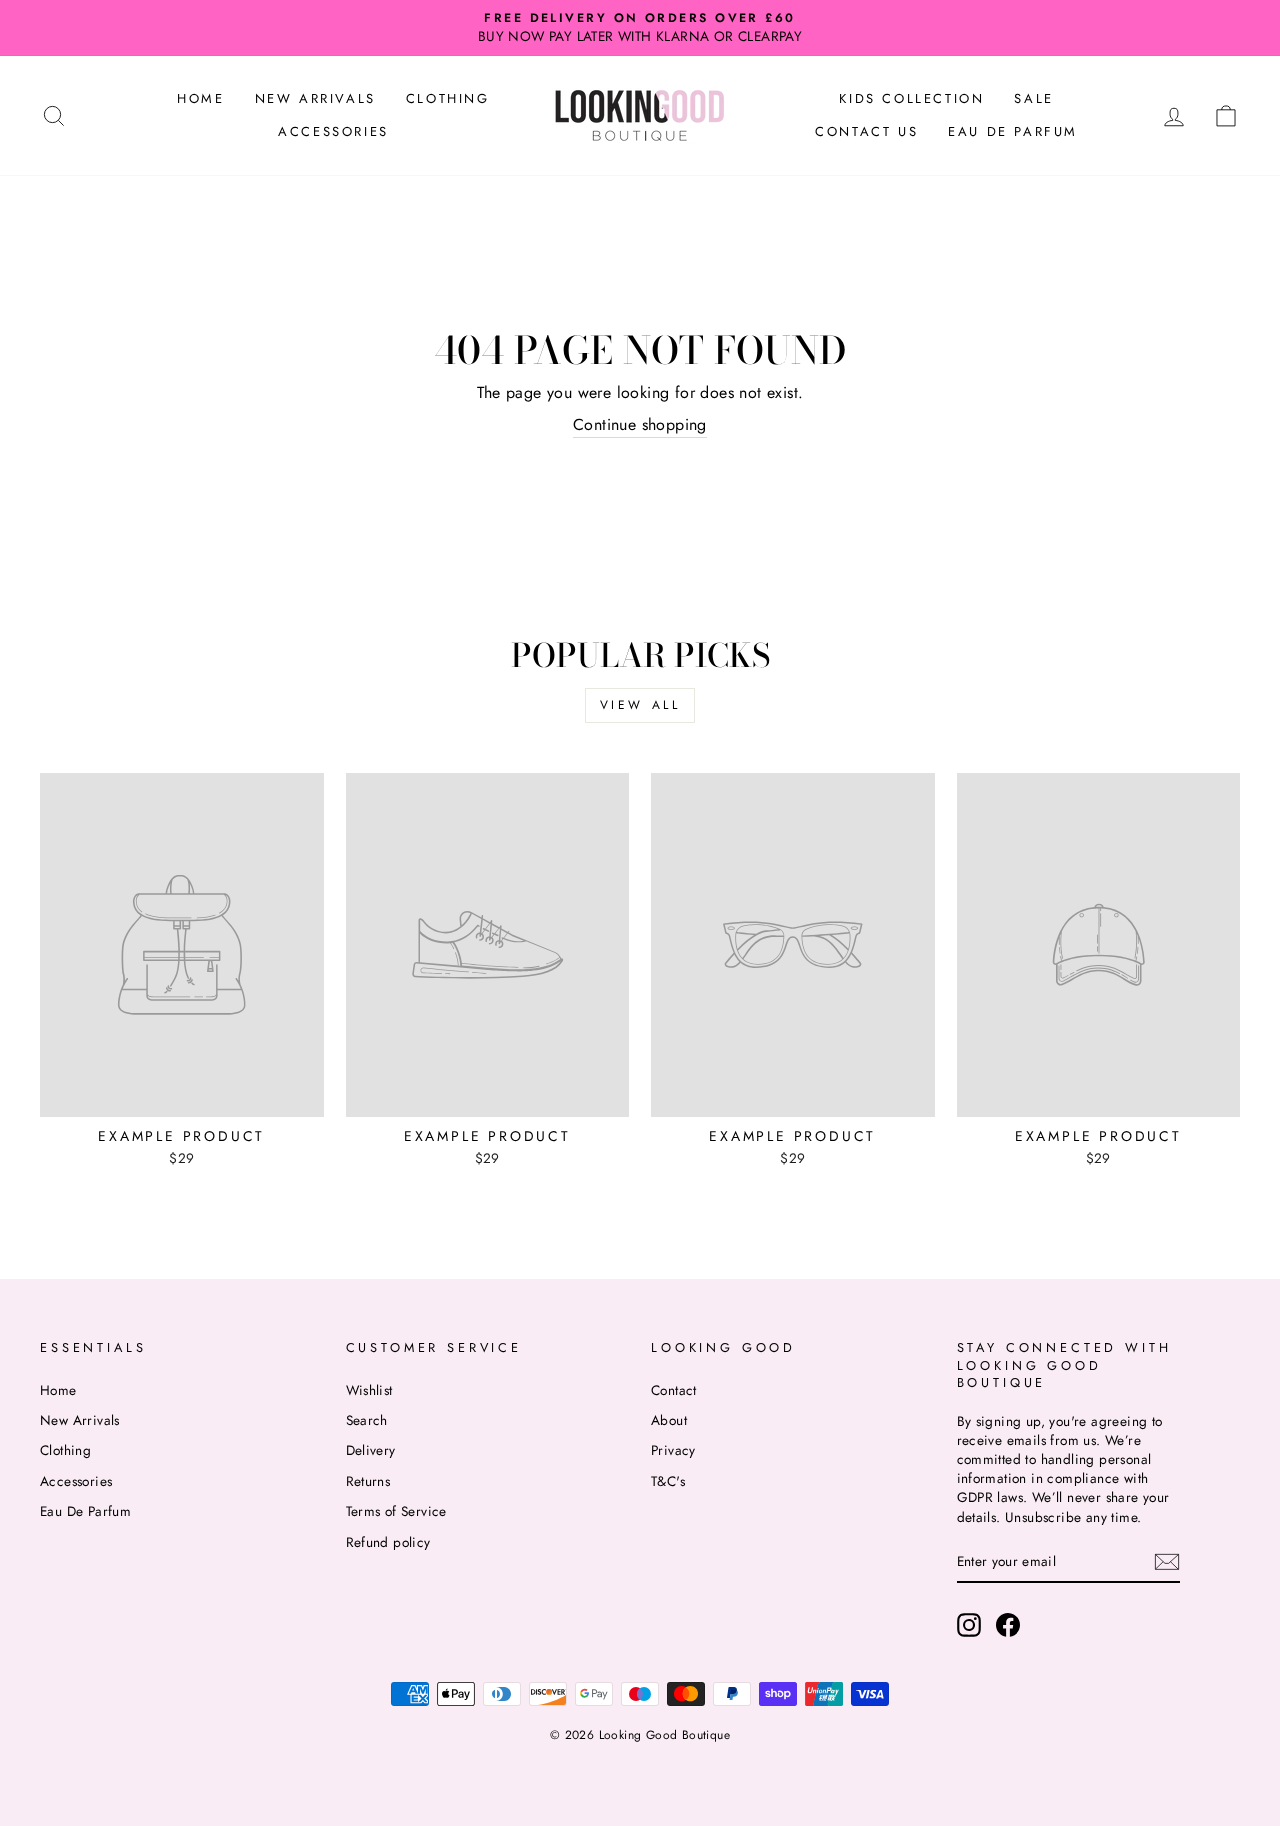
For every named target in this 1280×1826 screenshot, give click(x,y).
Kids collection (911, 98)
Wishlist (369, 1390)
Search (367, 1420)
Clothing (448, 98)
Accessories (333, 131)
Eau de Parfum (1013, 131)
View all (640, 705)
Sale (1033, 98)
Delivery (371, 1450)
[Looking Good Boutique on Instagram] (969, 1625)
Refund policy (388, 1542)
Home (200, 98)
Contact (674, 1390)
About (669, 1420)
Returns (368, 1481)
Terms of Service (396, 1511)
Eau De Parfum (85, 1511)
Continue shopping (640, 425)
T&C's (668, 1481)
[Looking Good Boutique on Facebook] (1008, 1625)
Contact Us (866, 131)
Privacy (673, 1450)
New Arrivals (315, 98)
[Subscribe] (1167, 1562)
